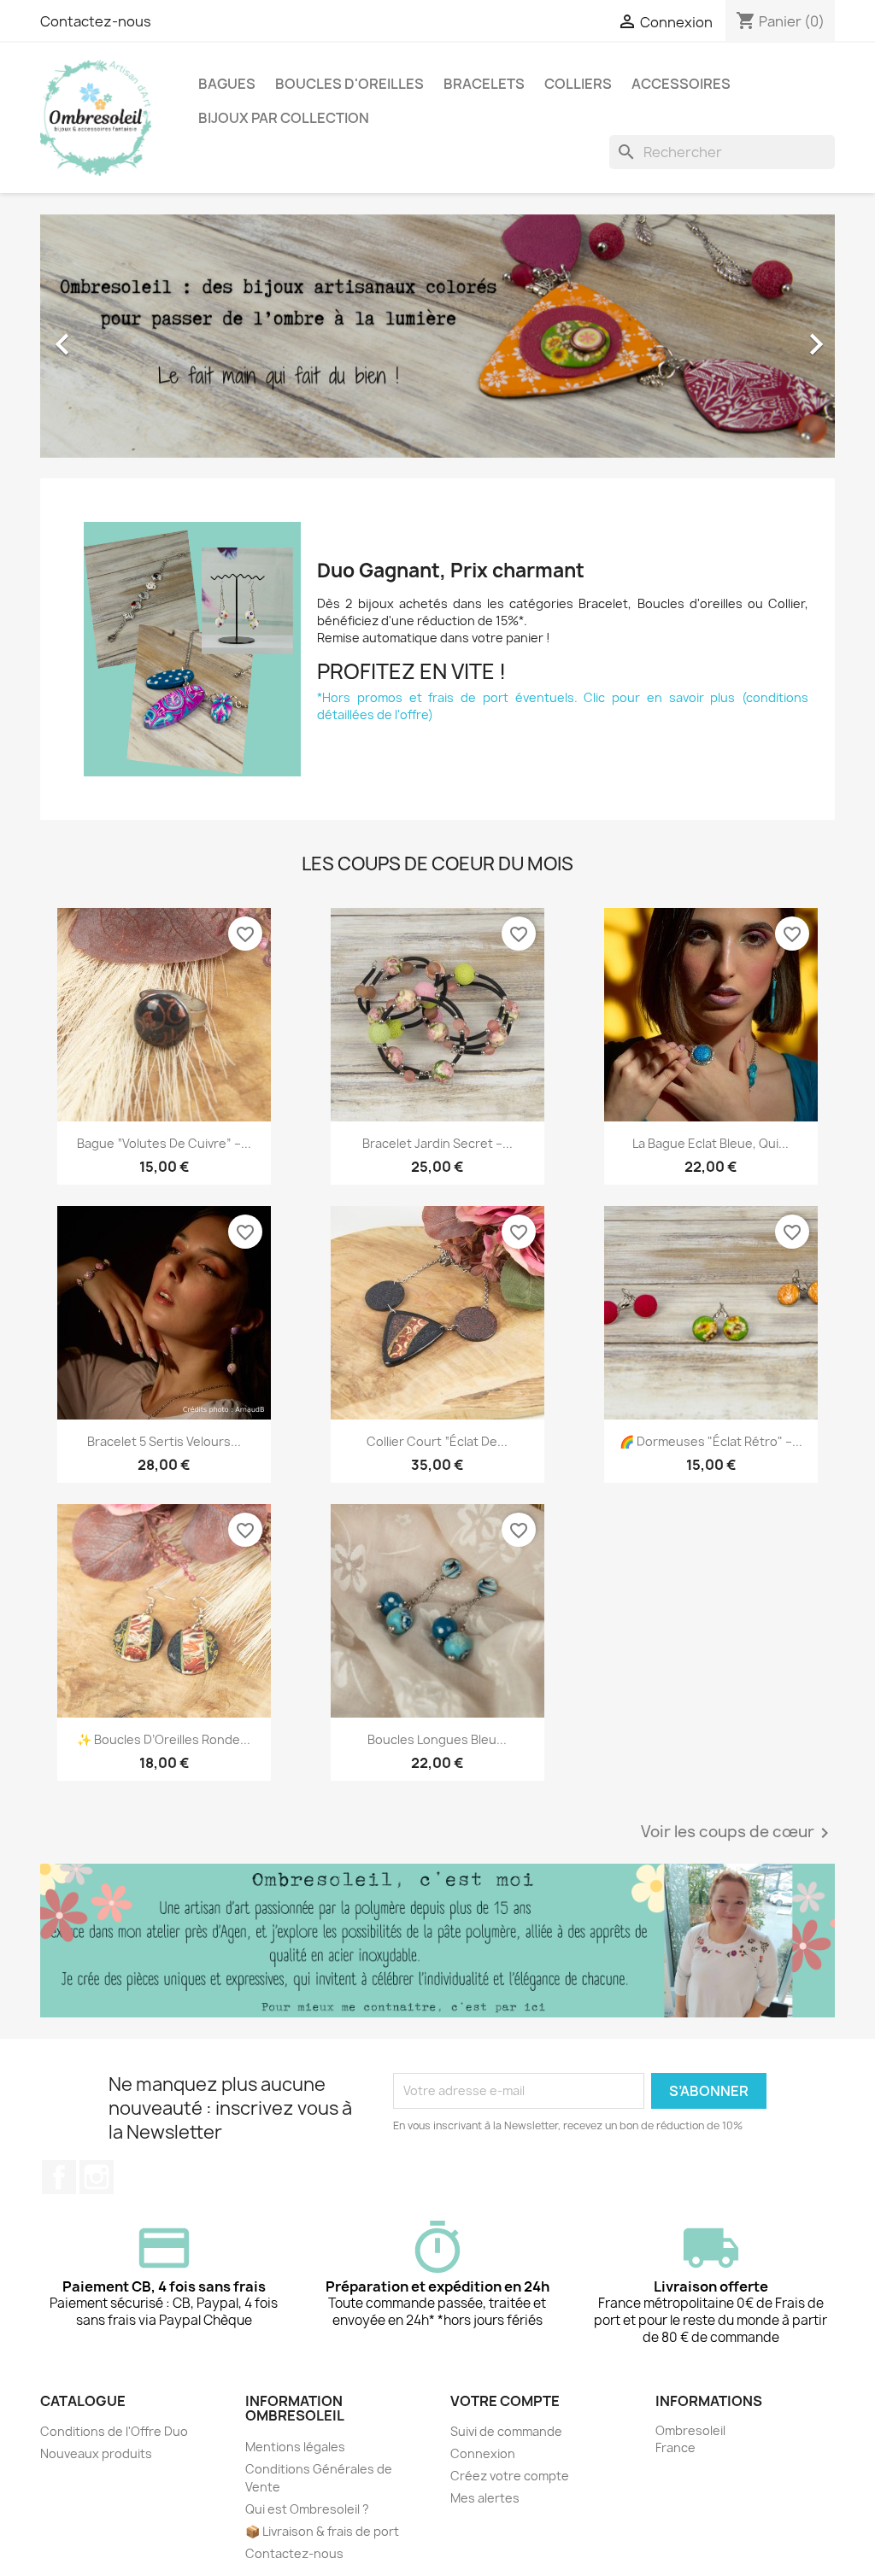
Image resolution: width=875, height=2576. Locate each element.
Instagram (97, 2177)
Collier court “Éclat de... (437, 1441)
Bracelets (484, 84)
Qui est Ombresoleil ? (307, 2509)
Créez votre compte (510, 2476)
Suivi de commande (506, 2431)
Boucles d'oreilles (349, 84)
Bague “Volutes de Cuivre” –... (164, 1143)
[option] (437, 336)
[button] (100, 336)
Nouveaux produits (96, 2453)
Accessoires (681, 84)
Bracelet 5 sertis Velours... (164, 1441)
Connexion (483, 2453)
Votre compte (505, 2401)
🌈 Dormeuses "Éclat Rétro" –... (711, 1441)
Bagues (227, 84)
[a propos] (437, 1940)
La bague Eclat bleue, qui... (711, 1143)
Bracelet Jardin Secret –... (437, 1143)
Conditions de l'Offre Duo (114, 2431)
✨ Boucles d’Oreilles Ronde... (164, 1739)
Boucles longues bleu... (437, 1739)
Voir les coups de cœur (738, 1833)
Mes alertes (485, 2498)
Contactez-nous (96, 21)
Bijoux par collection (284, 118)
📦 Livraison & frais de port (322, 2531)
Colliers (578, 84)
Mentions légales (295, 2447)
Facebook (59, 2177)
